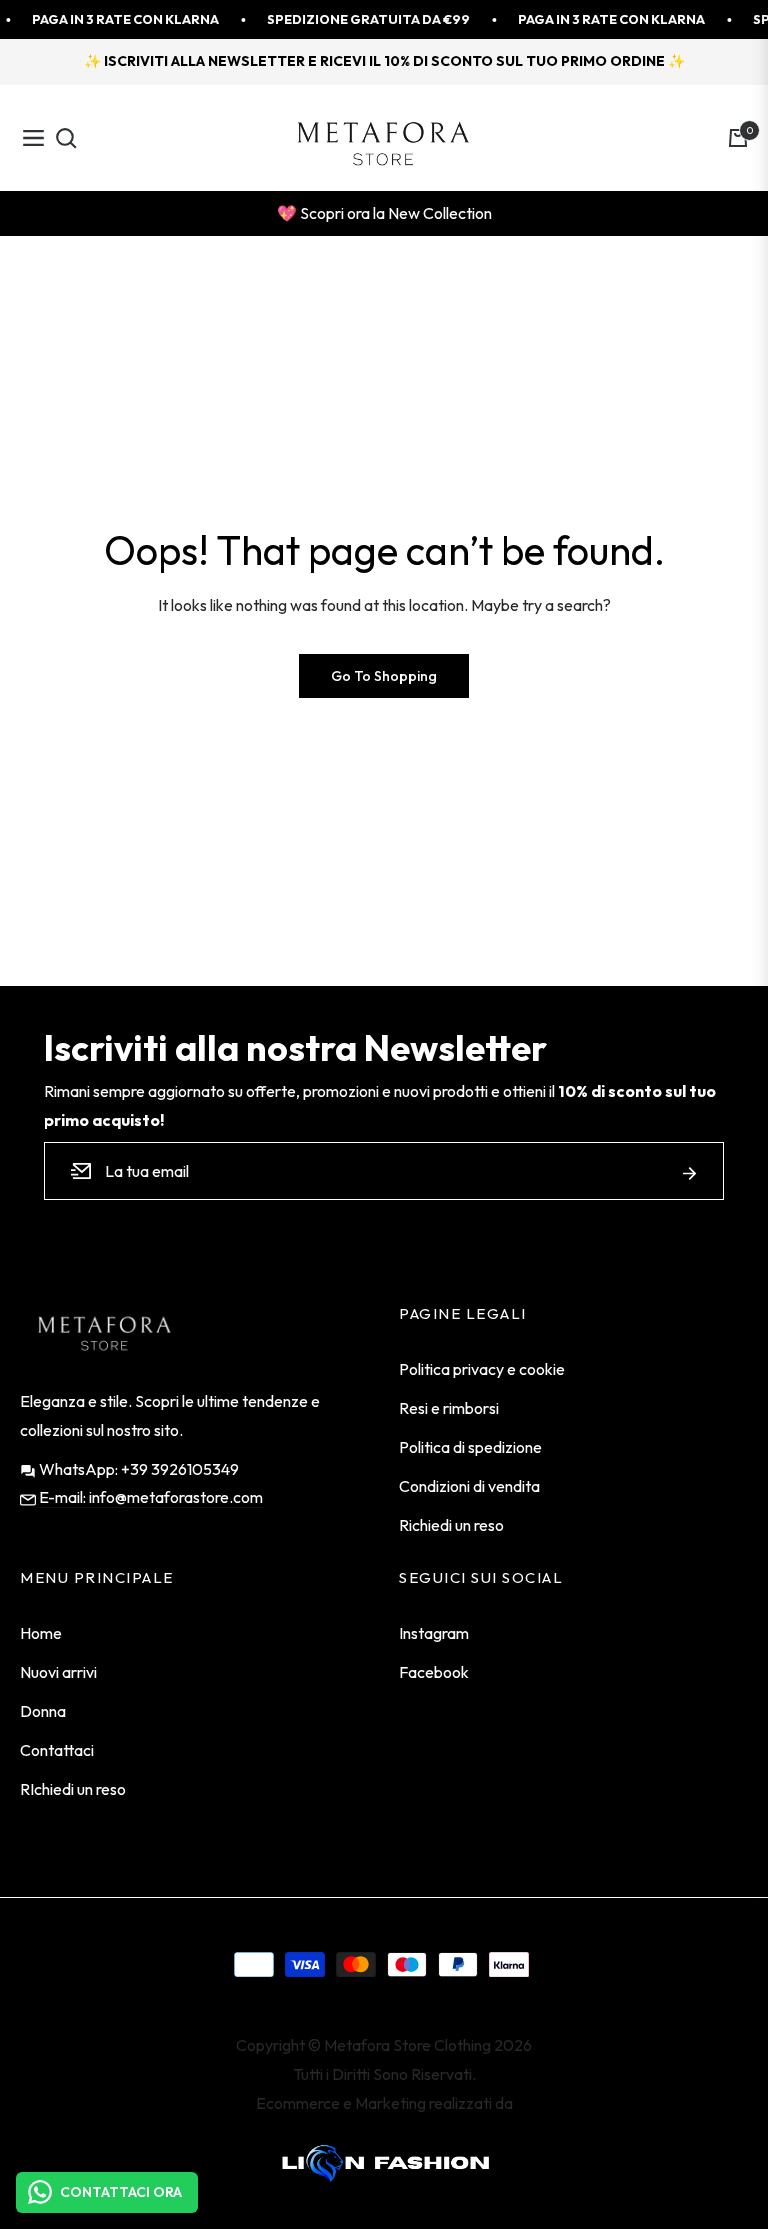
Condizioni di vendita (469, 1486)
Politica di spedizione (470, 1447)
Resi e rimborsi (449, 1408)
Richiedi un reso (451, 1525)
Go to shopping (384, 676)
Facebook (434, 1672)
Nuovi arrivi (58, 1672)
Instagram (434, 1633)
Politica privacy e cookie (482, 1369)
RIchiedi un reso (73, 1789)
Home (41, 1633)
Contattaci (57, 1750)
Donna (43, 1711)
